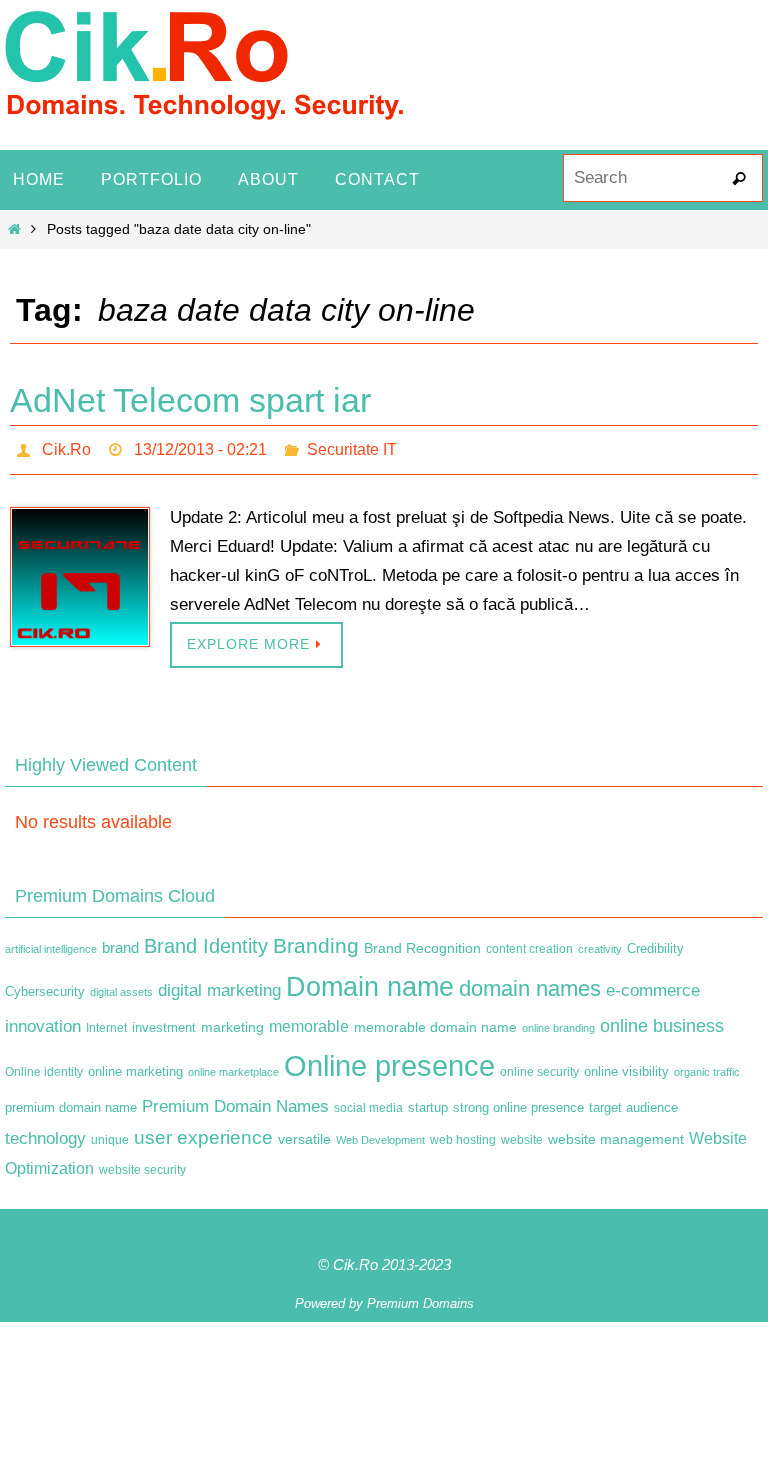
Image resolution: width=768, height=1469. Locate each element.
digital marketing (219, 985)
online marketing (135, 1066)
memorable (309, 1020)
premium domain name (71, 1101)
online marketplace (233, 1067)
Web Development (380, 1134)
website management (616, 1133)
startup (428, 1101)
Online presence (389, 1060)
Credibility (655, 943)
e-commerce (653, 985)
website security (142, 1165)
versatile (304, 1133)
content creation (529, 943)
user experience (203, 1131)
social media (368, 1102)
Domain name (370, 981)
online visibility (626, 1067)
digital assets (121, 987)
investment (164, 1022)
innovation (43, 1020)
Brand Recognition (422, 942)
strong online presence (518, 1102)
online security (539, 1067)
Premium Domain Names (235, 1100)
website (522, 1134)
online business (662, 1020)
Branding (316, 940)
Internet (106, 1022)
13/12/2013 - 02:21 (200, 446)
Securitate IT (352, 446)
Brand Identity (206, 940)
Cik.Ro (66, 446)
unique (110, 1134)
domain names (530, 983)
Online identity (44, 1067)
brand (120, 942)
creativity (600, 943)
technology (45, 1132)
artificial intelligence (51, 943)
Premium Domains (420, 1298)
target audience (633, 1101)
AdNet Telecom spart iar (190, 400)
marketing (232, 1021)
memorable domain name (435, 1021)
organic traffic (707, 1067)
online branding (558, 1022)
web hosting (463, 1134)
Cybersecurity (45, 987)
